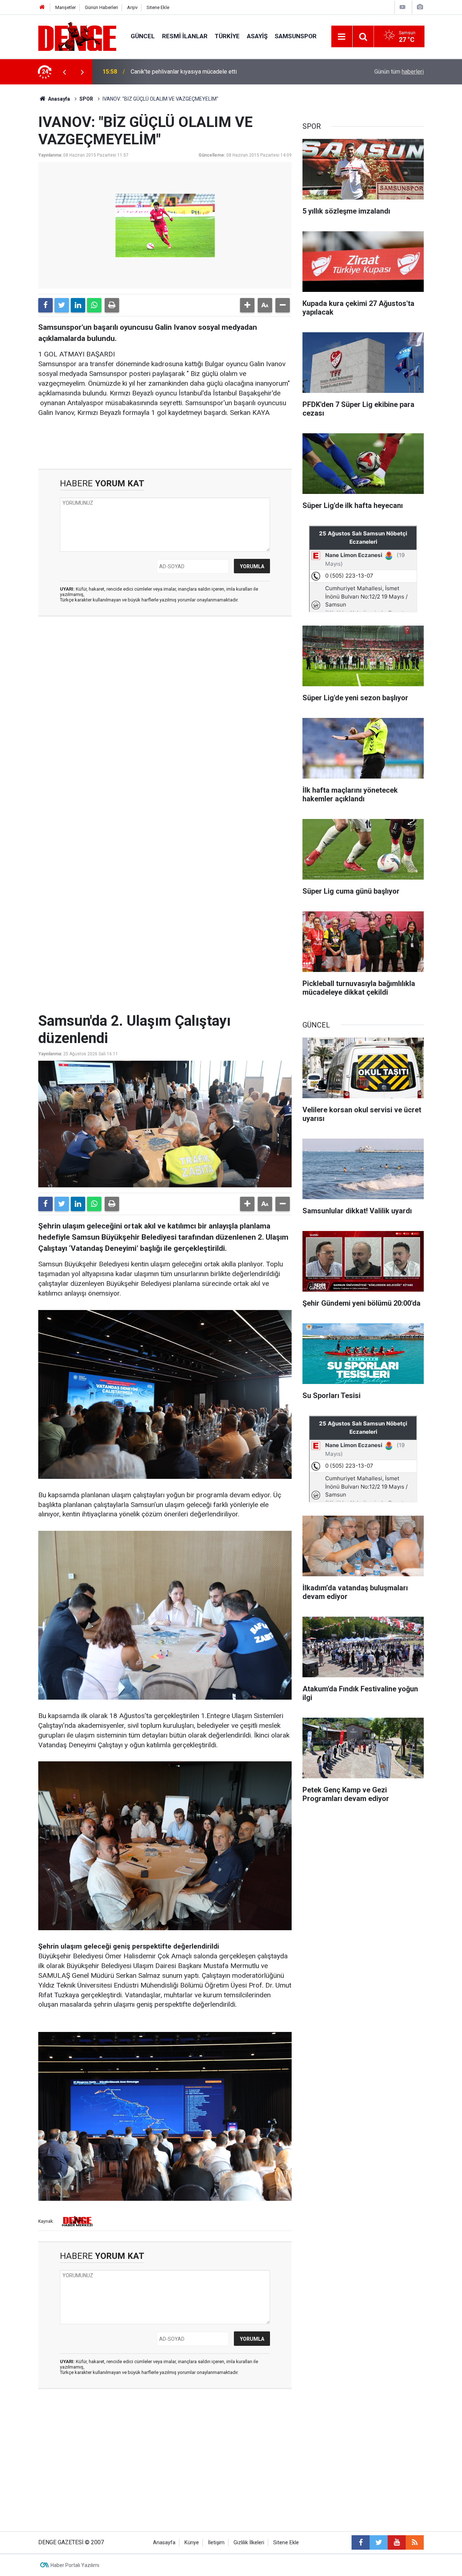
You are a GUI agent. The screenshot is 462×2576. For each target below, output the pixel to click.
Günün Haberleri (101, 7)
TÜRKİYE (227, 36)
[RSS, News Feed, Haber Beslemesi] (415, 2542)
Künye (192, 2543)
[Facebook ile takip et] (361, 2542)
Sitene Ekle (158, 7)
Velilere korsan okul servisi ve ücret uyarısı (185, 72)
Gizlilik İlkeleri (249, 2543)
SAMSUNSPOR (296, 36)
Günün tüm (399, 72)
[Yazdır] (112, 305)
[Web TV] (402, 7)
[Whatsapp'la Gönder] (94, 305)
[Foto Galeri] (420, 7)
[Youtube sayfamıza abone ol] (397, 2542)
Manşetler (66, 7)
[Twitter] (62, 305)
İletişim (216, 2543)
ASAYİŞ (257, 36)
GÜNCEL (143, 36)
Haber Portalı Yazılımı (75, 2565)
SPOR (86, 99)
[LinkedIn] (78, 305)
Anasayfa (58, 99)
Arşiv (132, 7)
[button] (247, 305)
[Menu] (342, 37)
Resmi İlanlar (185, 36)
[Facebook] (45, 305)
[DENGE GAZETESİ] (77, 36)
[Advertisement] (165, 687)
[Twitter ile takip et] (379, 2542)
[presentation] (64, 72)
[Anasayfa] (42, 7)
